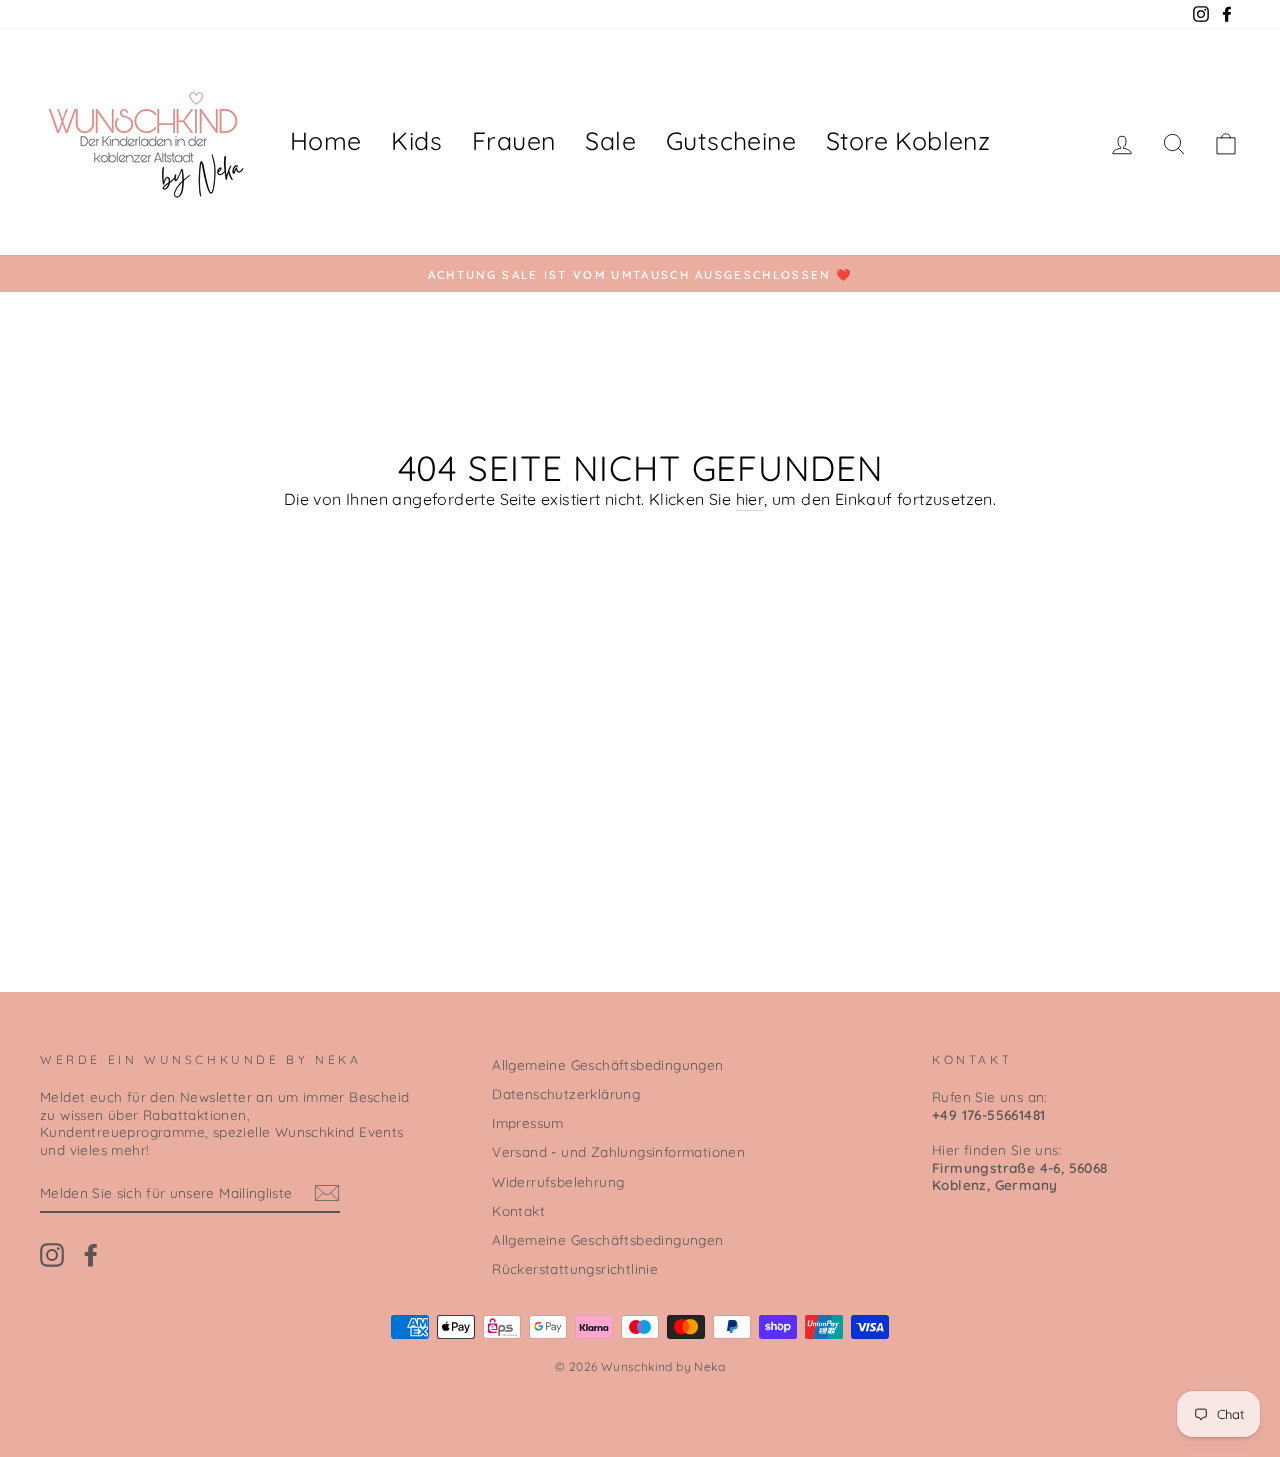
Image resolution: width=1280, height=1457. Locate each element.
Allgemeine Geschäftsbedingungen (607, 1064)
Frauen (513, 140)
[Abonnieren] (327, 1193)
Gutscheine (731, 140)
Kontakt (518, 1210)
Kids (416, 140)
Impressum (528, 1122)
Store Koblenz (908, 140)
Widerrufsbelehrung (558, 1181)
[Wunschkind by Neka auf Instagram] (52, 1255)
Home (326, 140)
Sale (610, 140)
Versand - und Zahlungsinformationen (618, 1151)
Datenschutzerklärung (566, 1093)
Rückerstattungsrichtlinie (575, 1268)
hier (750, 499)
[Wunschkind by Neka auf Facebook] (91, 1255)
